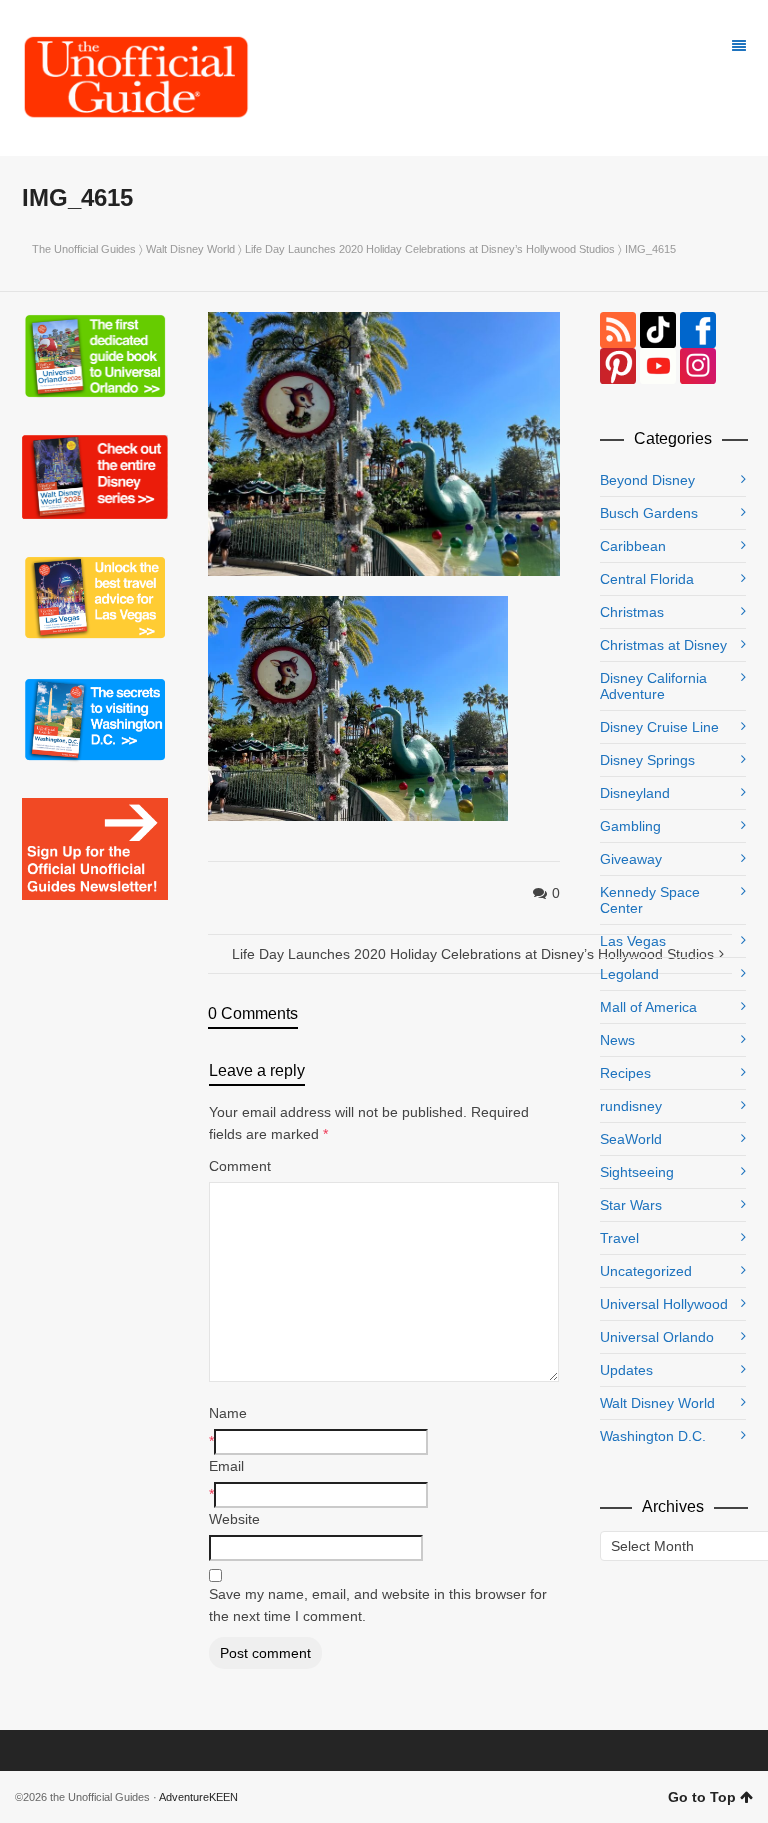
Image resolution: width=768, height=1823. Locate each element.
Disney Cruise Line (659, 727)
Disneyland (635, 793)
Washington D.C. (653, 1436)
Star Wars (631, 1205)
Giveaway (631, 859)
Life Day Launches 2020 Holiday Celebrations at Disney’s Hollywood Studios (430, 249)
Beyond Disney (647, 480)
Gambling (630, 826)
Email (226, 1466)
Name (228, 1413)
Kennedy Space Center (650, 900)
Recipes (625, 1073)
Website (234, 1519)
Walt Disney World (190, 249)
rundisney (631, 1106)
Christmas (632, 612)
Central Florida (647, 579)
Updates (626, 1370)
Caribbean (633, 546)
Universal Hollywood (664, 1304)
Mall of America (648, 1007)
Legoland (629, 974)
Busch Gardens (649, 513)
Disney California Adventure (653, 686)
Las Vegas (633, 941)
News (617, 1040)
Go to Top (702, 1797)
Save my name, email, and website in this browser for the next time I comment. (378, 1605)
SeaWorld (631, 1139)
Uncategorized (646, 1271)
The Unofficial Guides (84, 249)
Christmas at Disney (663, 645)
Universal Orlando (657, 1337)
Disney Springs (647, 760)
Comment (240, 1166)
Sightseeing (637, 1172)
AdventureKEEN (198, 1797)
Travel (619, 1238)
